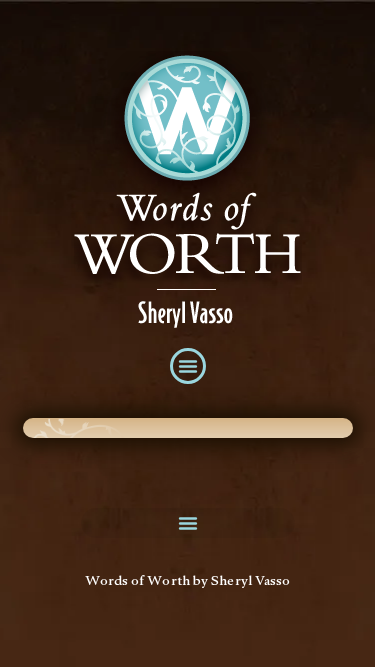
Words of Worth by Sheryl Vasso (188, 583)
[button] (188, 366)
